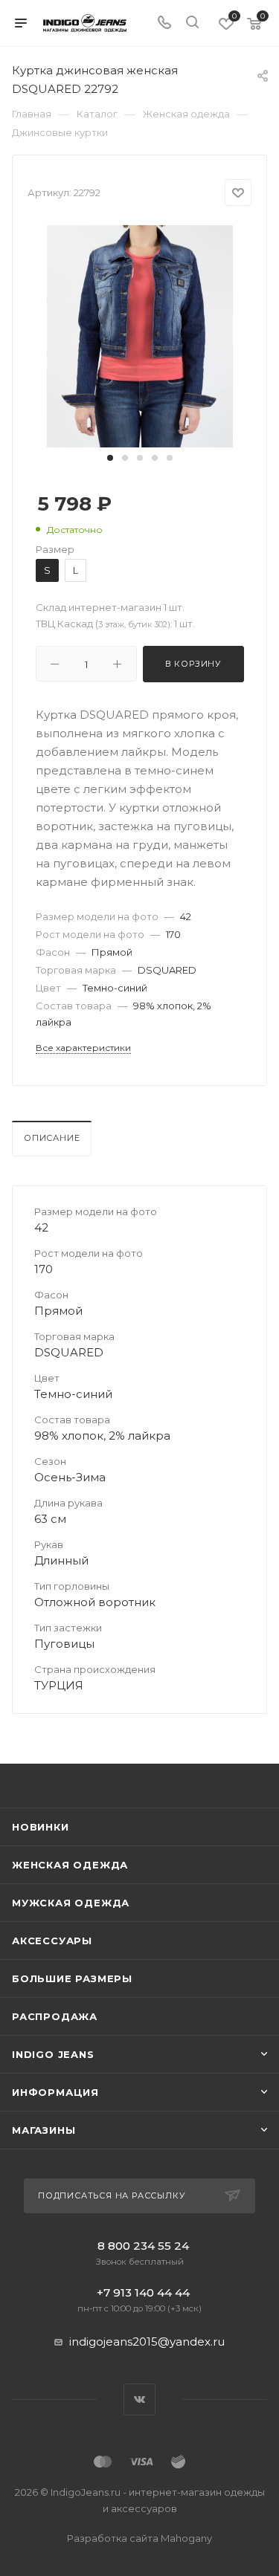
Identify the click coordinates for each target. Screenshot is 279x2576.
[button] (110, 458)
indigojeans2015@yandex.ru (147, 2342)
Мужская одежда (71, 1903)
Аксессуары (52, 1941)
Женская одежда (70, 1865)
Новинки (41, 1827)
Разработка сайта (139, 2538)
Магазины (44, 2130)
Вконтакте (139, 2399)
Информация (55, 2092)
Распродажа (55, 2016)
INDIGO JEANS (53, 2054)
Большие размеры (72, 1978)
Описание (52, 1138)
